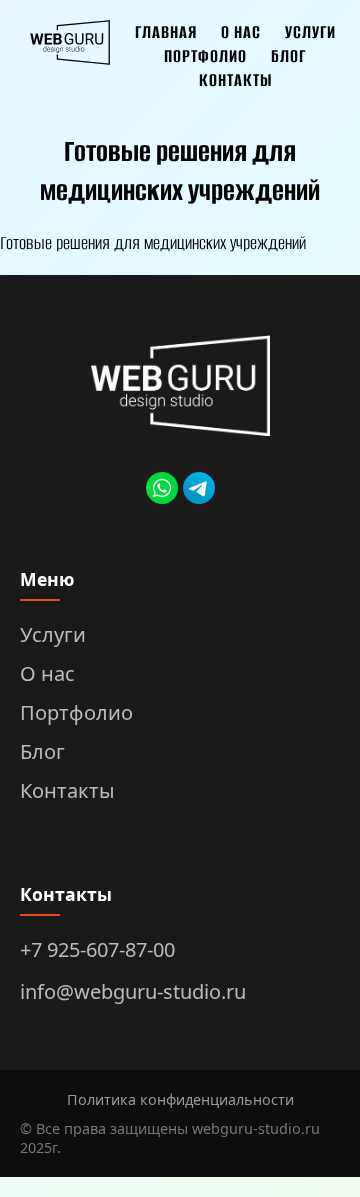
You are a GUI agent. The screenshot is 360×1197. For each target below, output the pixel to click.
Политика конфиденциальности (180, 1099)
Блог (288, 56)
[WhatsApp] (162, 491)
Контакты (235, 80)
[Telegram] (199, 491)
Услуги (310, 32)
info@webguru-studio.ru (133, 991)
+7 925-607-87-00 (97, 949)
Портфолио (205, 56)
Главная (166, 32)
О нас (241, 32)
